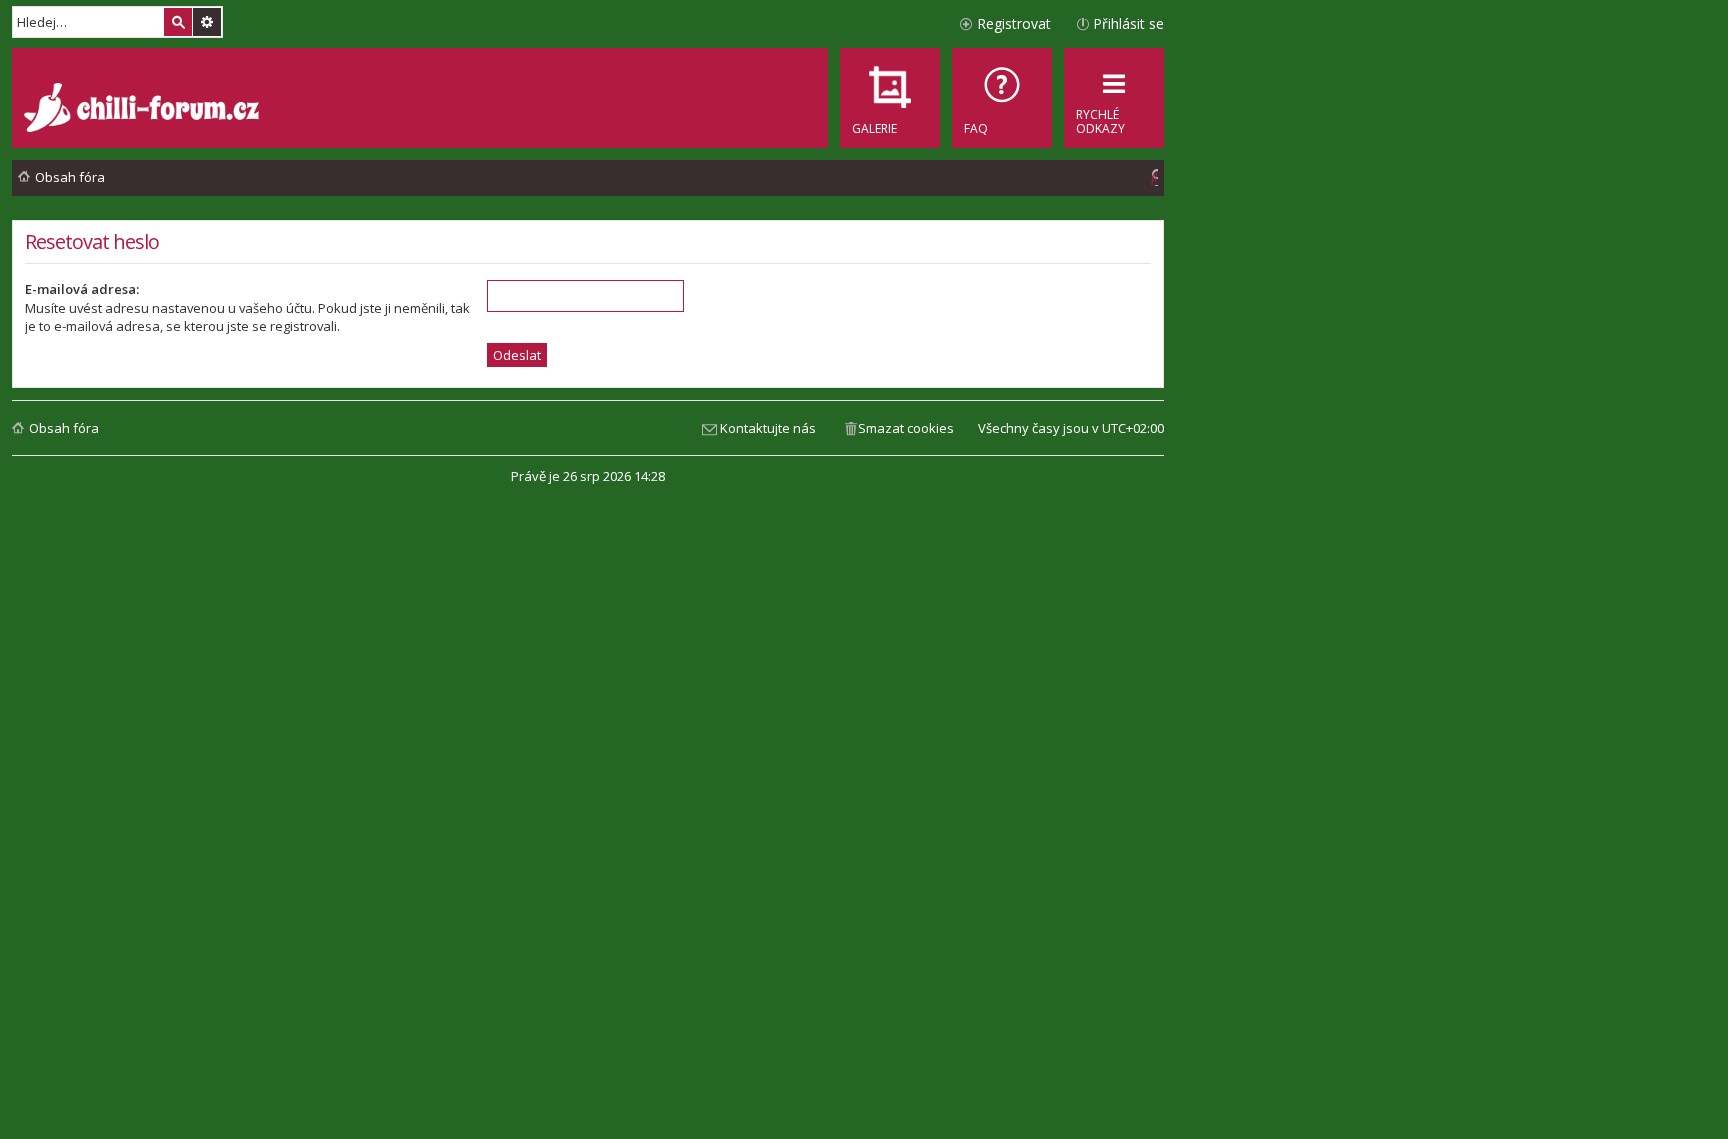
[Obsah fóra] (144, 110)
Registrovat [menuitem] (1014, 23)
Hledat (178, 22)
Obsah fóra (64, 428)
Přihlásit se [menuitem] (1128, 23)
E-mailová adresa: (82, 289)
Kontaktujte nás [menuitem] (768, 428)
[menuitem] (1002, 98)
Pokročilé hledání (207, 22)
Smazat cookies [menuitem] (906, 428)
